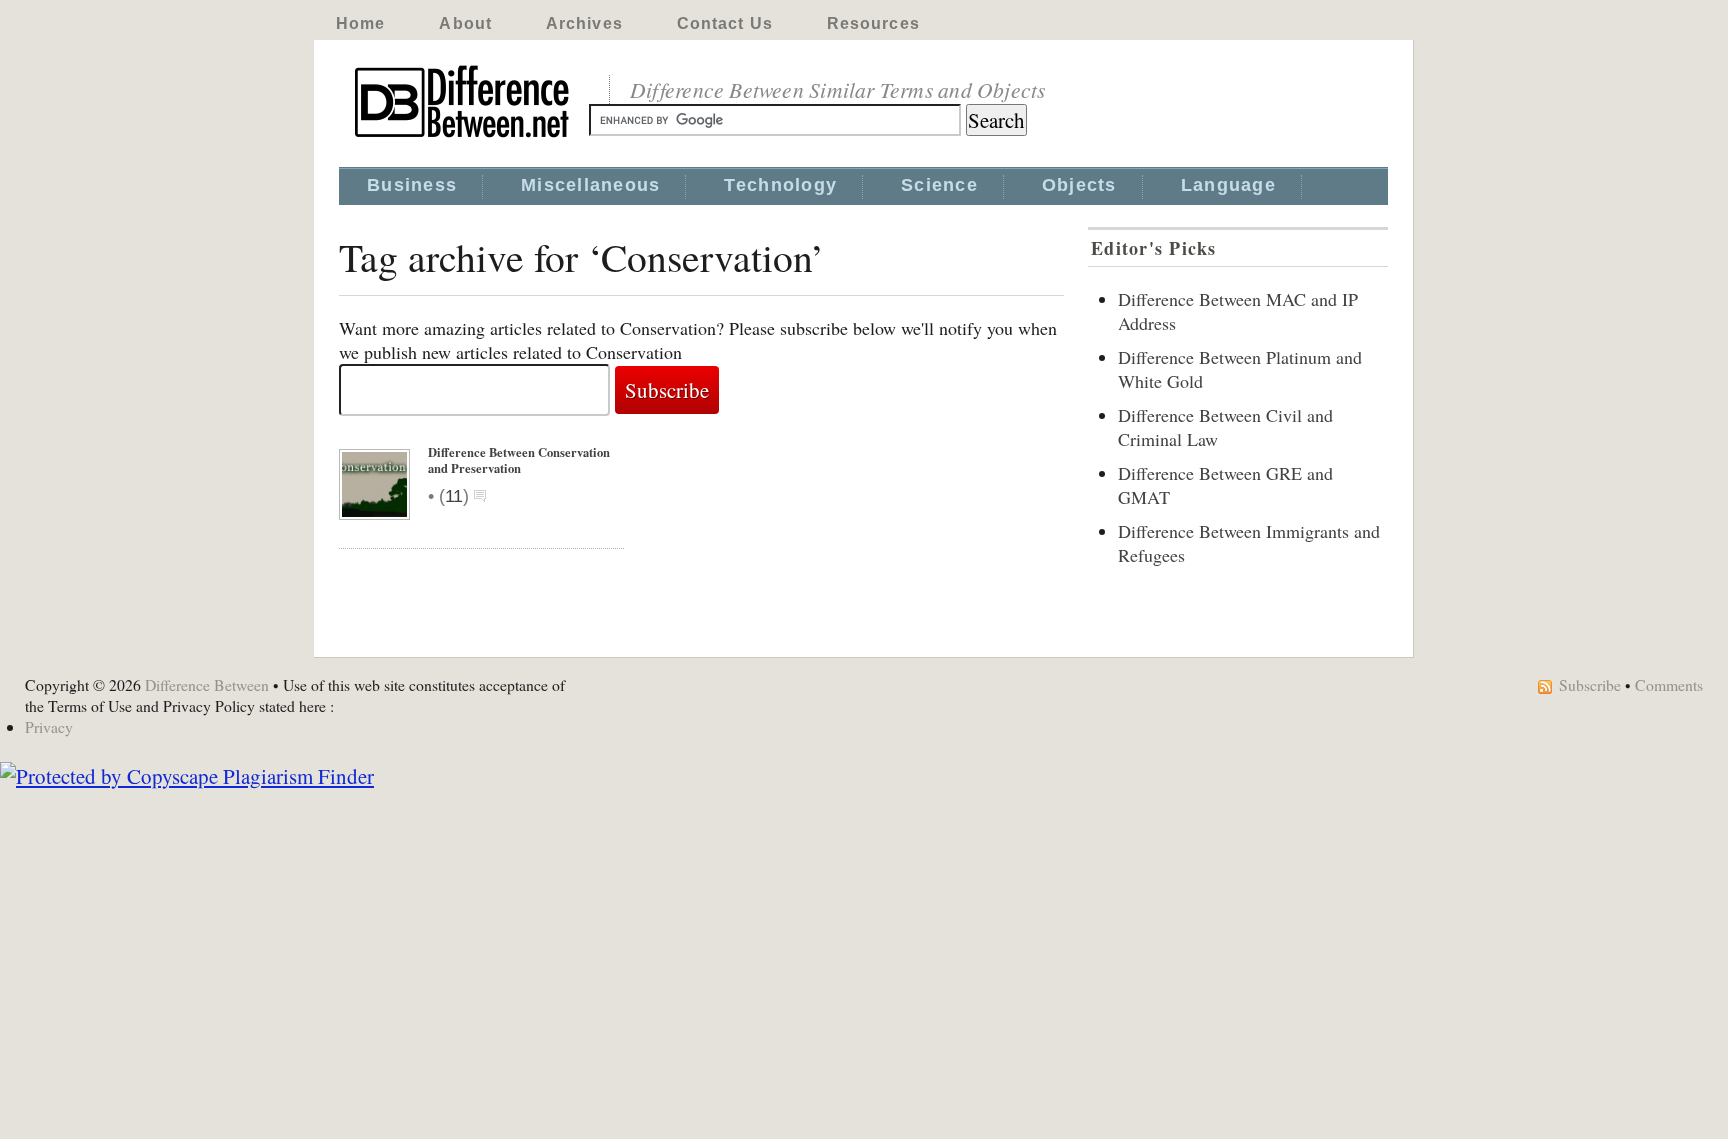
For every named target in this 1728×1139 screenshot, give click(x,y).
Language (1228, 185)
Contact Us (725, 23)
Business (412, 185)
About (465, 23)
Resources (873, 23)
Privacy (49, 726)
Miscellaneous (590, 185)
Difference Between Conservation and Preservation (519, 460)
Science (939, 185)
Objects (1079, 185)
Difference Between (207, 684)
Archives (584, 23)
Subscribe (1590, 684)
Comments (1669, 684)
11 (454, 496)
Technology (780, 185)
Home (360, 23)
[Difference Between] (464, 138)
